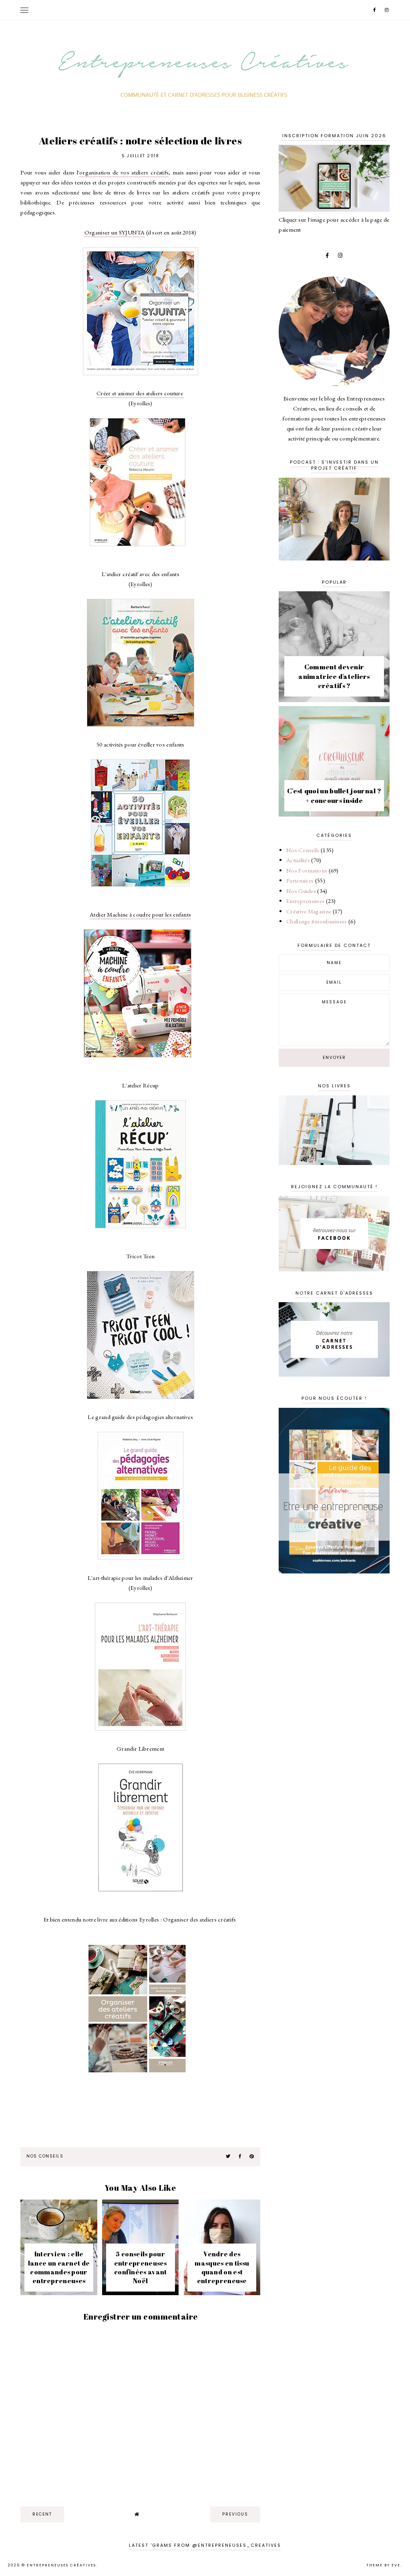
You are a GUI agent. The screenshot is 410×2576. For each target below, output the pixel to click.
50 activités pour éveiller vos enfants (140, 744)
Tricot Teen (140, 1256)
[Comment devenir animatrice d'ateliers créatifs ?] (334, 700)
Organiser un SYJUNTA (115, 232)
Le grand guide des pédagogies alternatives (140, 1417)
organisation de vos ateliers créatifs (124, 172)
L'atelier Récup (141, 1085)
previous (235, 2514)
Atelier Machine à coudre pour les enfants (140, 914)
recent (42, 2514)
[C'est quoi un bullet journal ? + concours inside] (334, 814)
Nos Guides (301, 891)
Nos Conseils (45, 2156)
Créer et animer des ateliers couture (140, 393)
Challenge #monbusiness (317, 921)
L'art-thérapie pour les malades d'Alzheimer (141, 1578)
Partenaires (300, 880)
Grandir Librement (140, 1748)
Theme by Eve (383, 2565)
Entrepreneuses (305, 901)
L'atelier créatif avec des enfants (141, 574)
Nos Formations (307, 870)
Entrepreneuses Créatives (61, 2565)
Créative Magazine (309, 911)
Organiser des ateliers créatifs (200, 1919)
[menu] (24, 10)
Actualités (298, 860)
